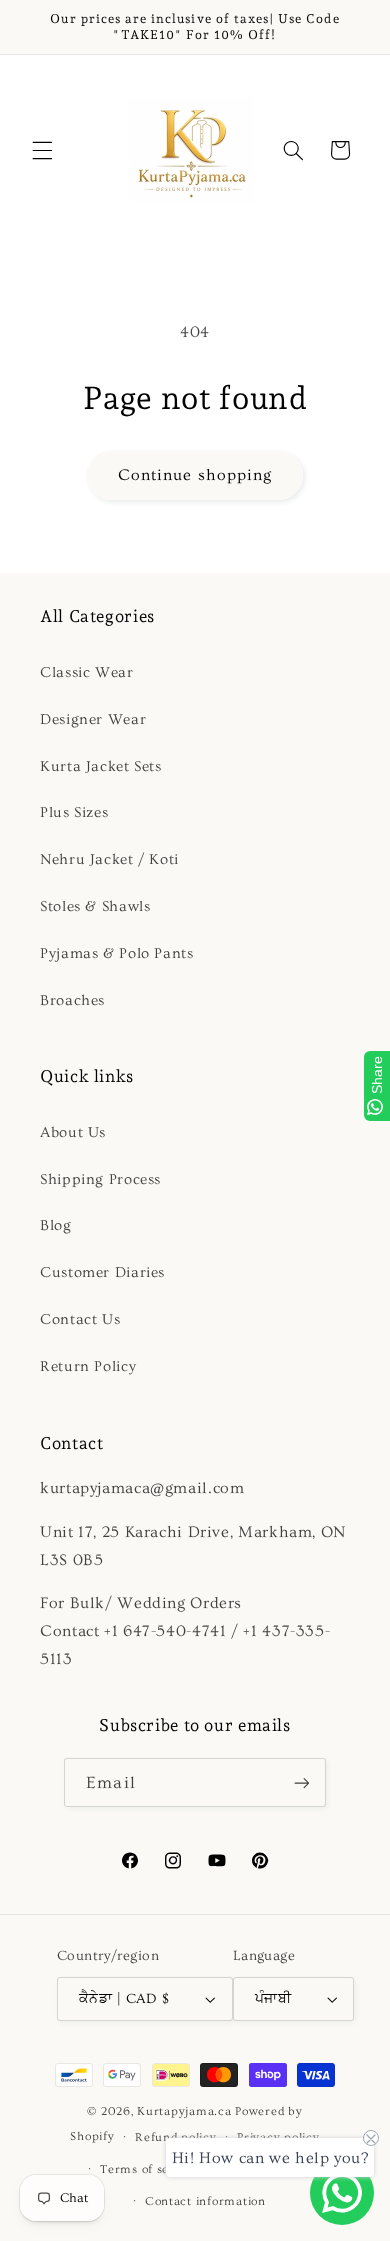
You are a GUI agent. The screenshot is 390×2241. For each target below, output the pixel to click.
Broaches (72, 1000)
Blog (56, 1225)
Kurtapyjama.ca (184, 2111)
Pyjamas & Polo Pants (117, 953)
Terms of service (149, 2169)
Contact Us (80, 1319)
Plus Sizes (74, 812)
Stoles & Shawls (95, 906)
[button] (42, 150)
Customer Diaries (102, 1272)
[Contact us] (342, 2193)
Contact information (205, 2201)
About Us (73, 1132)
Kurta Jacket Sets (101, 766)
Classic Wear (87, 672)
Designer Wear (93, 719)
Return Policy (88, 1366)
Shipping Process (100, 1179)
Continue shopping (195, 475)
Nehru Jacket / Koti (109, 859)
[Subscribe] (301, 1782)
